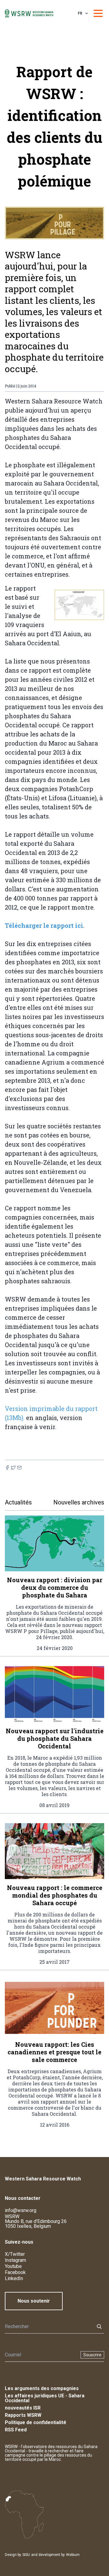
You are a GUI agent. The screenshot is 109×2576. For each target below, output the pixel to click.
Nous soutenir (34, 2301)
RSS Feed (16, 2430)
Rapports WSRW (23, 2415)
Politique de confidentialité (36, 2422)
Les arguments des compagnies (42, 2388)
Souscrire (92, 2355)
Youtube (13, 2266)
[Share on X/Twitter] (13, 1468)
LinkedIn (14, 2278)
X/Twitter (15, 2254)
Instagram (15, 2260)
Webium (73, 2555)
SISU (26, 2555)
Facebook (15, 2272)
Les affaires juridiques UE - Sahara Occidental (45, 2398)
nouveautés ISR (23, 2408)
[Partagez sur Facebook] (7, 1468)
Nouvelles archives (79, 1502)
